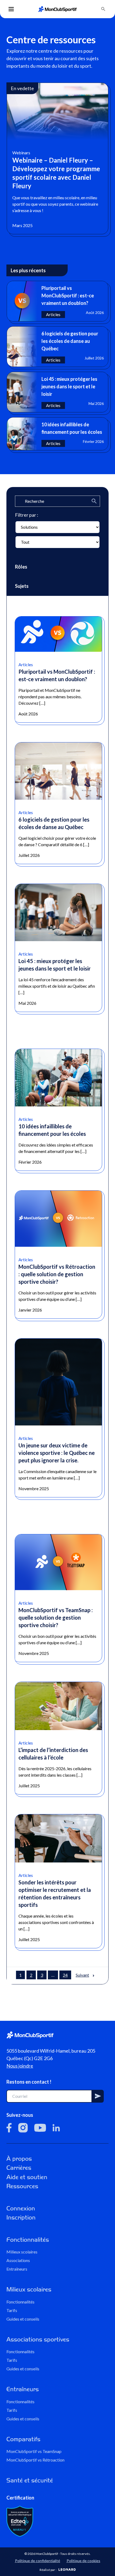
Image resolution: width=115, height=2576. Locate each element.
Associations (18, 2260)
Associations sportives (38, 2339)
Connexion (21, 2208)
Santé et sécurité (30, 2480)
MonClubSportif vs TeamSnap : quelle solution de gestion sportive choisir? (56, 1617)
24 (65, 1975)
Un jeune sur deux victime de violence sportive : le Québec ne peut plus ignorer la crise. (57, 1453)
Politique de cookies (83, 2560)
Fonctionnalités (28, 2240)
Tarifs (12, 2310)
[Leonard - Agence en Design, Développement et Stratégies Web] (67, 2569)
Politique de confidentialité (38, 2560)
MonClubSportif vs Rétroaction (35, 2460)
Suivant (82, 1975)
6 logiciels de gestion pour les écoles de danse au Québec (54, 823)
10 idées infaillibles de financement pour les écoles (52, 1130)
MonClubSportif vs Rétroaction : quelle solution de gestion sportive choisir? (57, 1274)
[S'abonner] (98, 2096)
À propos (19, 2159)
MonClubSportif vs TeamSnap (34, 2451)
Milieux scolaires (22, 2252)
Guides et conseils (23, 2319)
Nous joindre (20, 2066)
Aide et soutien (27, 2177)
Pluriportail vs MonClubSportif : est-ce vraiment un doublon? (57, 675)
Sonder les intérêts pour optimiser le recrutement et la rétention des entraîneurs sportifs (55, 1893)
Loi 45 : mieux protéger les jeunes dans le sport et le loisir (55, 965)
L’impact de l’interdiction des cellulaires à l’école (53, 1754)
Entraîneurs (17, 2269)
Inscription (21, 2217)
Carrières (19, 2168)
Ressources (22, 2186)
